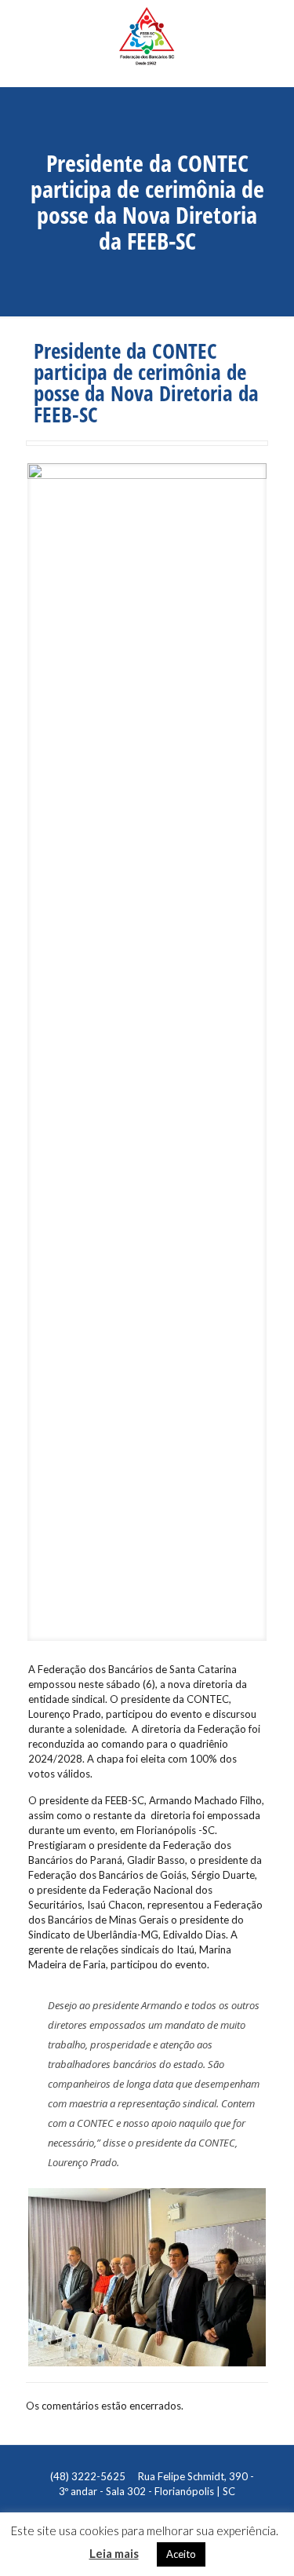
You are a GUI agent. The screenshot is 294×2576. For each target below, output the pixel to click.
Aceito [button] (181, 2554)
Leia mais (114, 2553)
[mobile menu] (273, 27)
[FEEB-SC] (147, 43)
